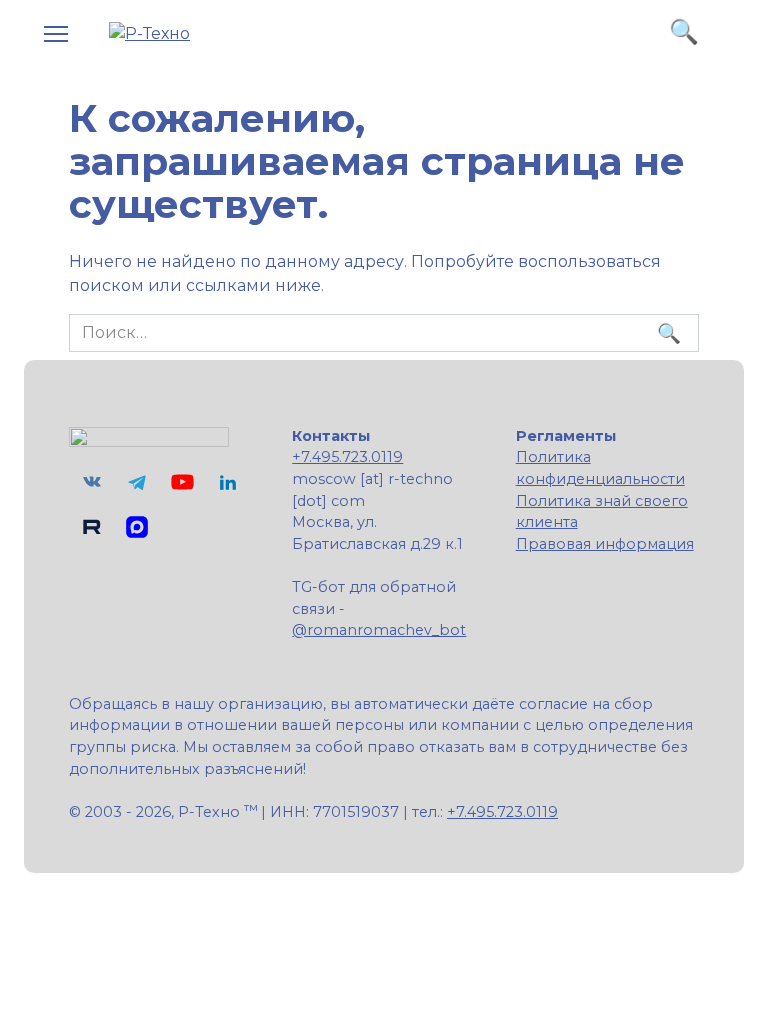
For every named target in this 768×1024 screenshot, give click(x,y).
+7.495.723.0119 (347, 457)
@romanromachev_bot (379, 630)
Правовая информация (605, 544)
